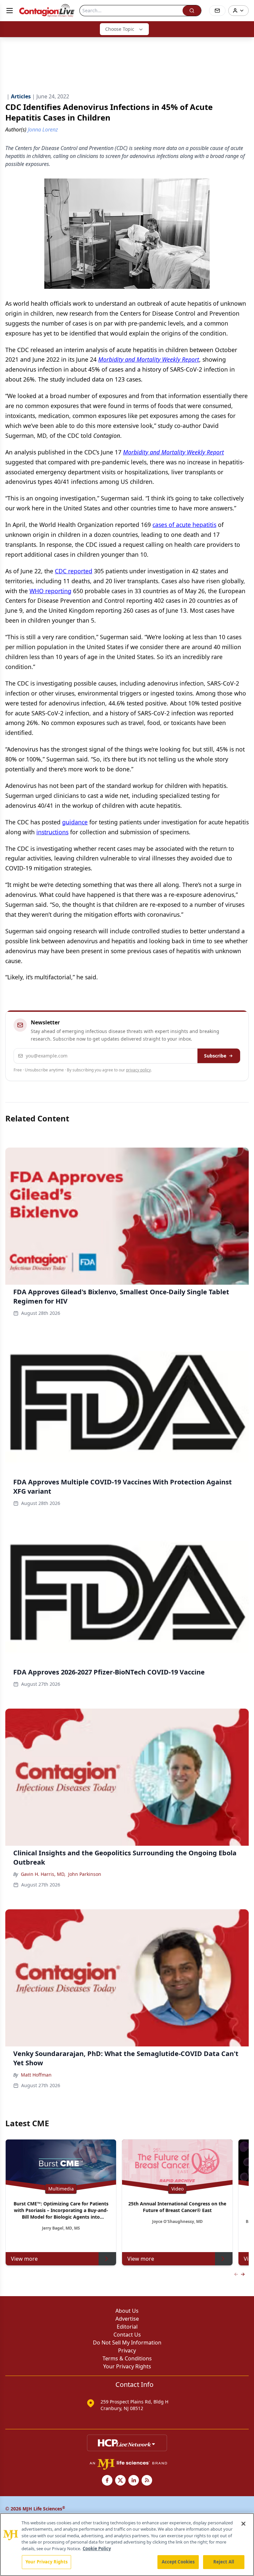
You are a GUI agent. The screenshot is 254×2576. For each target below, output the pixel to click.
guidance (75, 822)
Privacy (127, 2350)
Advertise (127, 2319)
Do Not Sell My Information (127, 2343)
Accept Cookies (178, 2562)
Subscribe (215, 1056)
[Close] (243, 2524)
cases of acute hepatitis (184, 525)
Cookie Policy (97, 2549)
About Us (127, 2311)
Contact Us (127, 2335)
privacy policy (138, 1070)
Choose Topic (120, 29)
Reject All (224, 2562)
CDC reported (74, 571)
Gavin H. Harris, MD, (43, 1874)
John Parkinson (85, 1874)
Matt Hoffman (36, 2075)
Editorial (127, 2327)
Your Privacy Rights (127, 2366)
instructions (52, 832)
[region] (127, 2545)
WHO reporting (50, 591)
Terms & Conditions (127, 2358)
